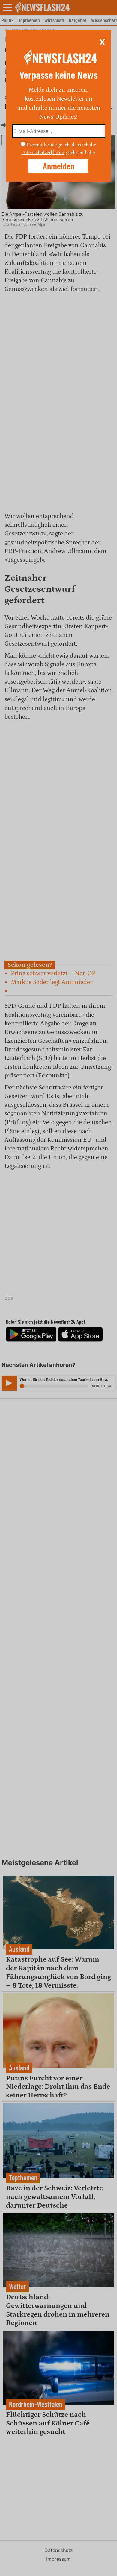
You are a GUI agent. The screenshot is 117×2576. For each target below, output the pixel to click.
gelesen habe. (82, 153)
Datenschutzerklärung (44, 153)
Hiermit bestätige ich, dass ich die (61, 145)
